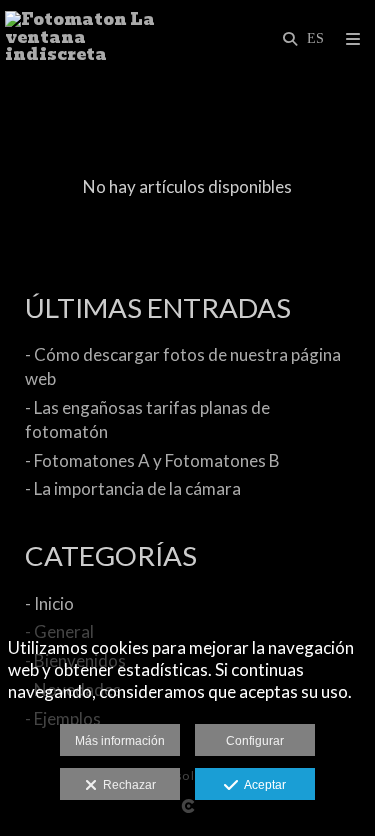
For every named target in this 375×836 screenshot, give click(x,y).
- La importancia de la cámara (133, 488)
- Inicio (49, 603)
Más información (120, 741)
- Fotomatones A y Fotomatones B (152, 460)
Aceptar (262, 785)
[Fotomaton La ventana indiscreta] (96, 37)
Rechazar (126, 785)
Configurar (255, 741)
